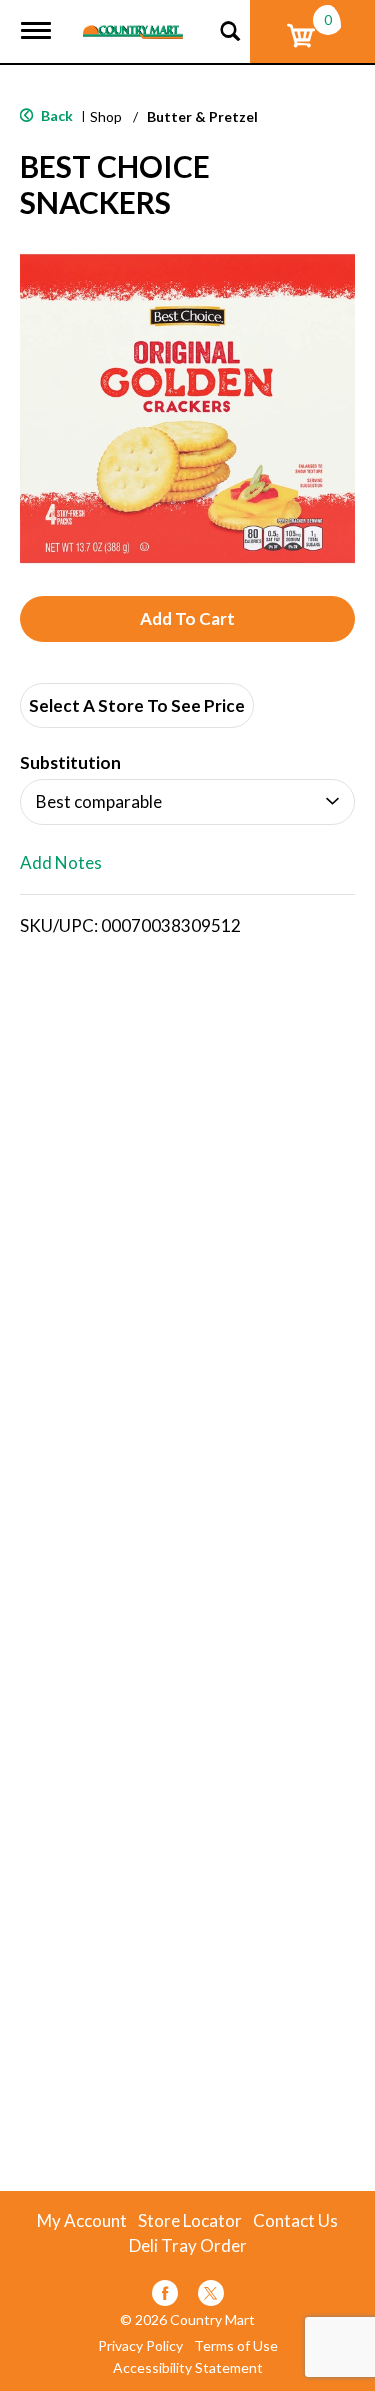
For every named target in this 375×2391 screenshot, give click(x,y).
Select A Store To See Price (137, 705)
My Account (82, 2221)
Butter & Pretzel (202, 116)
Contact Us (295, 2221)
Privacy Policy (140, 2346)
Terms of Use (236, 2346)
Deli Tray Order (188, 2246)
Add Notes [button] (61, 863)
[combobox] (187, 802)
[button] (187, 619)
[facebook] (165, 2296)
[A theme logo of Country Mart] (133, 19)
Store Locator (190, 2221)
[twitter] (211, 2296)
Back (55, 115)
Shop (106, 116)
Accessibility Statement (188, 2368)
